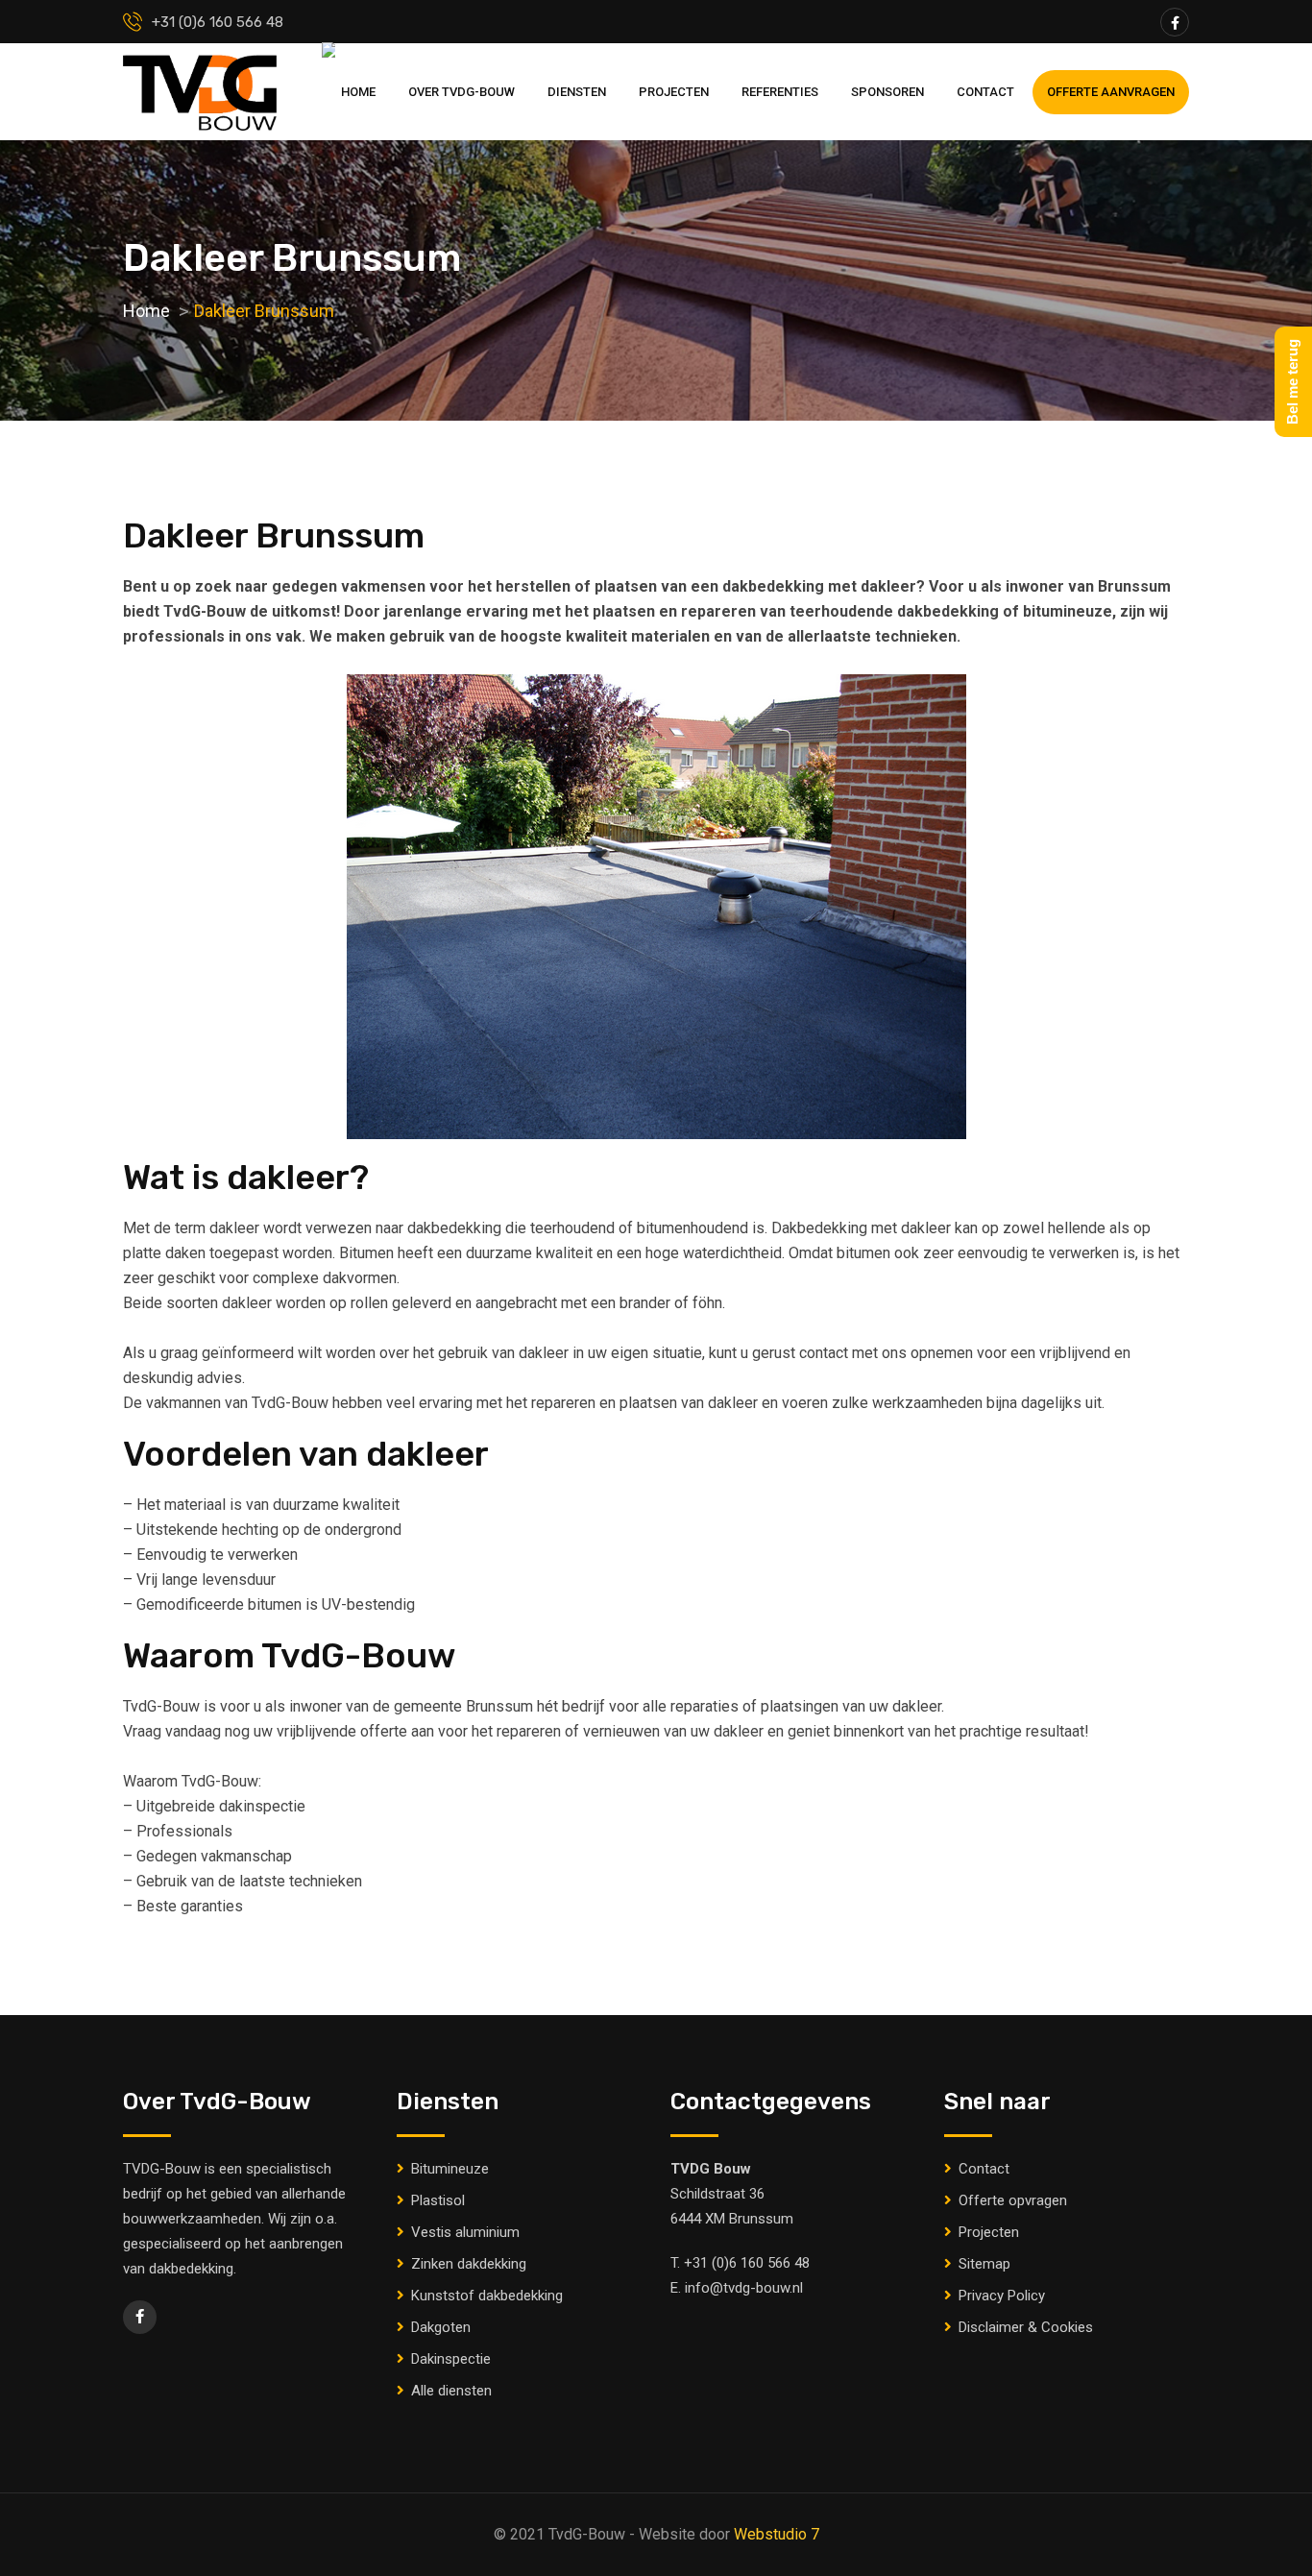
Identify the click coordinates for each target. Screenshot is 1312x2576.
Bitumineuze (450, 2169)
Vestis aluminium (465, 2232)
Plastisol (438, 2200)
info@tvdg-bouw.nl (744, 2288)
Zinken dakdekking (469, 2264)
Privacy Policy (1002, 2296)
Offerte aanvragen (1111, 92)
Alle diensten (451, 2391)
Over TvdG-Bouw (462, 92)
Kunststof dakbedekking (487, 2296)
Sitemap (984, 2264)
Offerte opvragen (1013, 2200)
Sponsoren (887, 92)
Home (358, 92)
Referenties (780, 92)
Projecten (674, 92)
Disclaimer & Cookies (1026, 2327)
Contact (985, 92)
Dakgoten (441, 2327)
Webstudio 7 (777, 2534)
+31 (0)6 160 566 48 (747, 2263)
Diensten (577, 92)
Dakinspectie (451, 2359)
